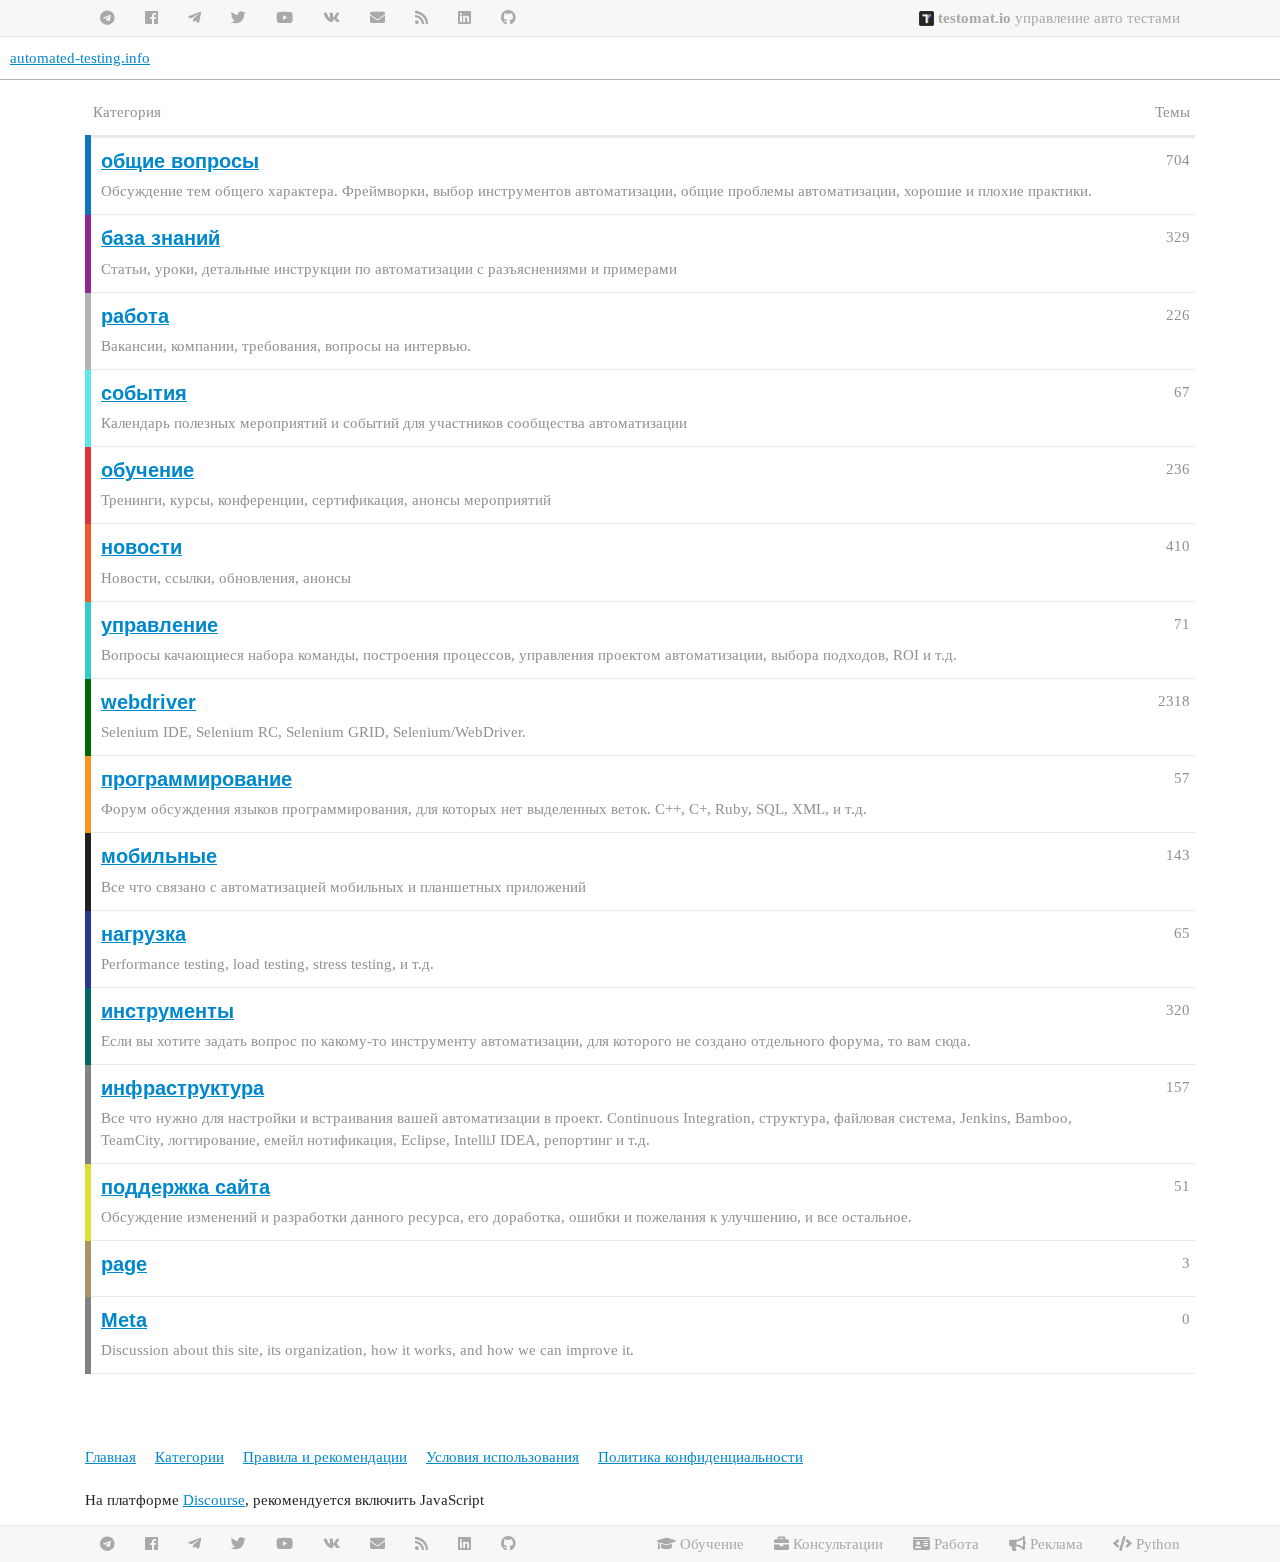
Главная (110, 1457)
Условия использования (502, 1457)
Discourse (214, 1500)
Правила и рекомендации (325, 1457)
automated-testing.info (80, 58)
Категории (189, 1457)
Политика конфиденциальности (700, 1457)
